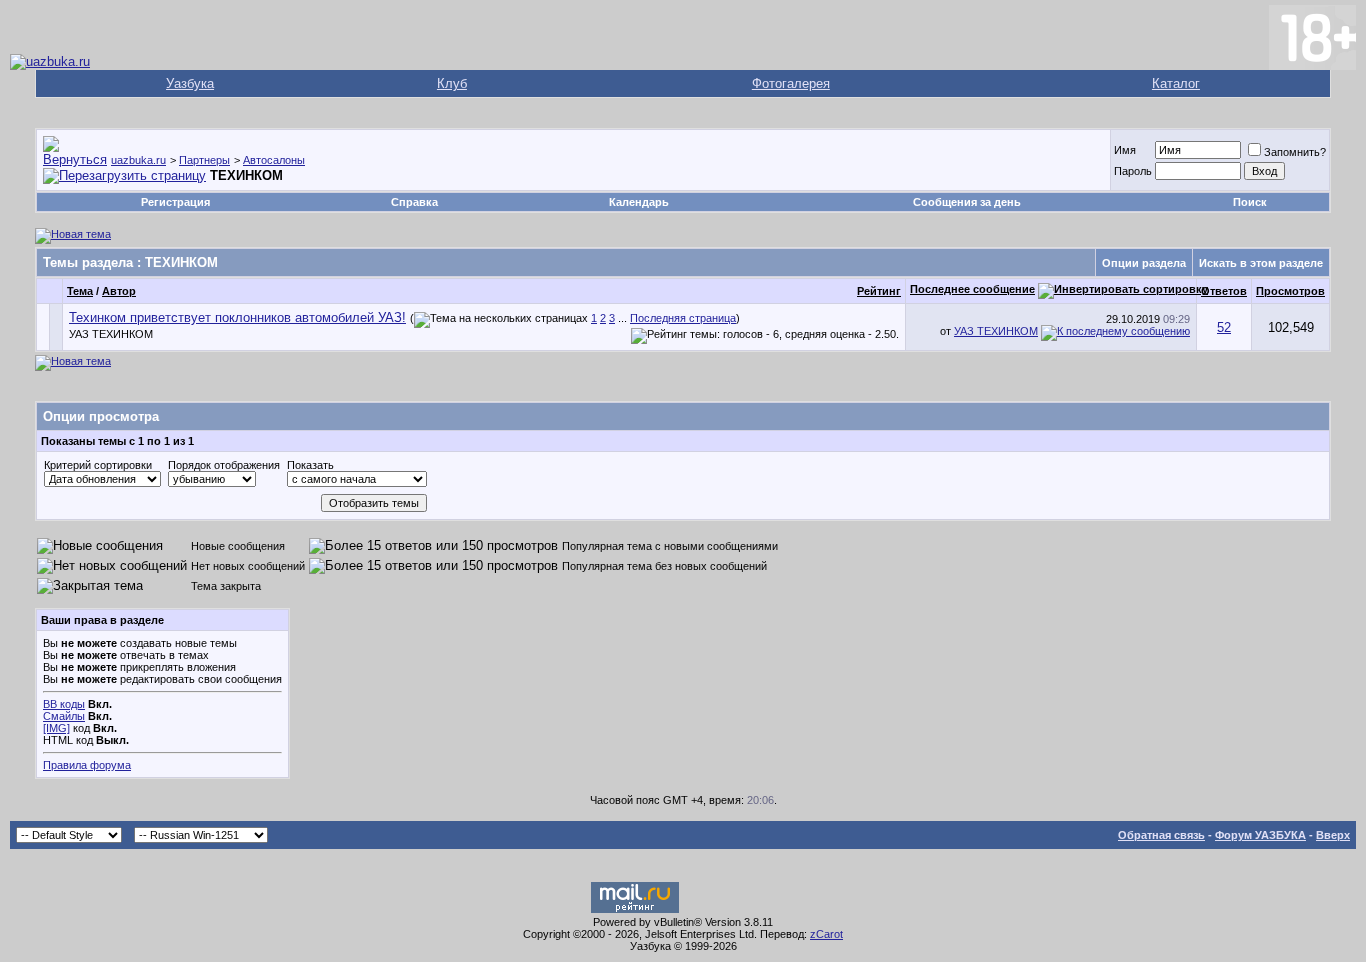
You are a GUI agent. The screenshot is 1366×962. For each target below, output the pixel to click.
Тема (80, 291)
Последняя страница (683, 318)
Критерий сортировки (98, 465)
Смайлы (64, 716)
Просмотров (1290, 291)
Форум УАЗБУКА (1260, 835)
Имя (1125, 150)
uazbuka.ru (138, 160)
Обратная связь (1161, 835)
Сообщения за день (967, 202)
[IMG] (56, 728)
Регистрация (175, 202)
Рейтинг (879, 291)
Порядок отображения (224, 465)
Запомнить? (1295, 152)
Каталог (1176, 83)
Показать (310, 465)
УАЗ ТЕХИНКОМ (111, 334)
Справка (414, 202)
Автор (119, 291)
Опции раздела (1144, 263)
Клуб (452, 83)
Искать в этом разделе (1261, 263)
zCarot (826, 934)
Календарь (639, 202)
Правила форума (87, 765)
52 (1224, 327)
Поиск (1250, 202)
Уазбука (190, 83)
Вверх (1333, 835)
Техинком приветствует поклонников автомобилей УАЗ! (237, 317)
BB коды (64, 704)
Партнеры (204, 160)
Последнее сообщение (972, 289)
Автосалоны (274, 160)
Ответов (1224, 291)
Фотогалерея (791, 83)
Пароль (1133, 171)
